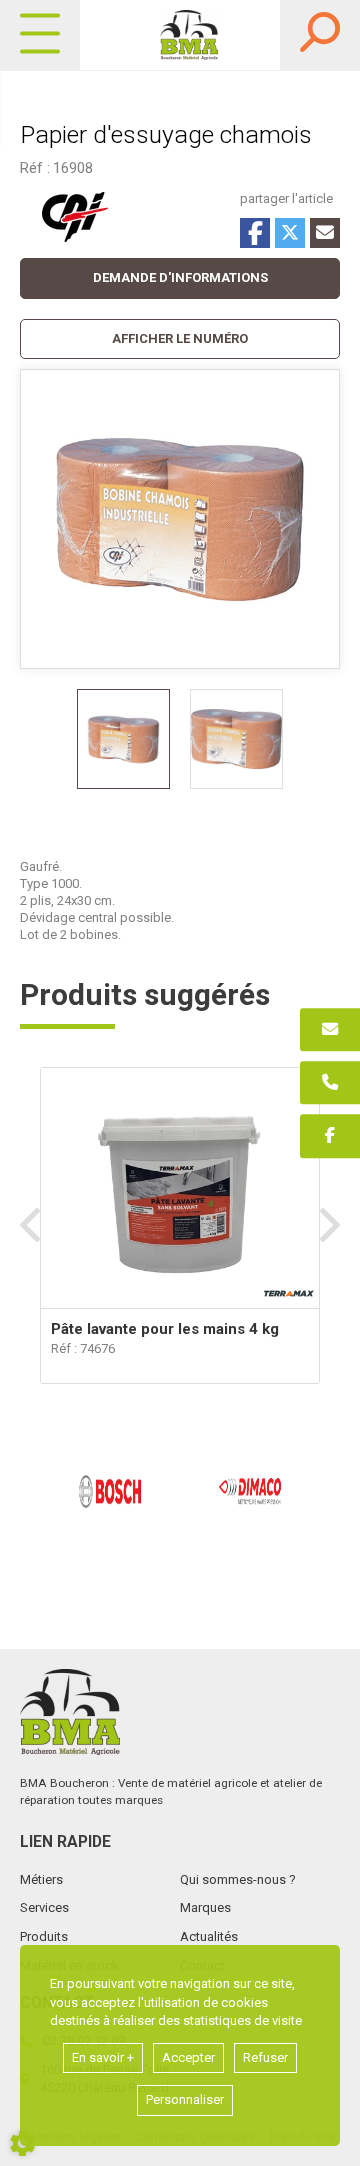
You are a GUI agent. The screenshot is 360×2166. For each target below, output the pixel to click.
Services (44, 1907)
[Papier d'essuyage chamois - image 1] (123, 739)
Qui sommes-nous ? (238, 1879)
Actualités (209, 1936)
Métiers (41, 1879)
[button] (180, 339)
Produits (44, 1936)
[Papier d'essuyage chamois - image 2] (236, 739)
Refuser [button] (265, 2057)
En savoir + (103, 2057)
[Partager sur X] (290, 233)
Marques (205, 1907)
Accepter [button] (188, 2057)
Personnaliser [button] (185, 2099)
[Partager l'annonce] (325, 233)
